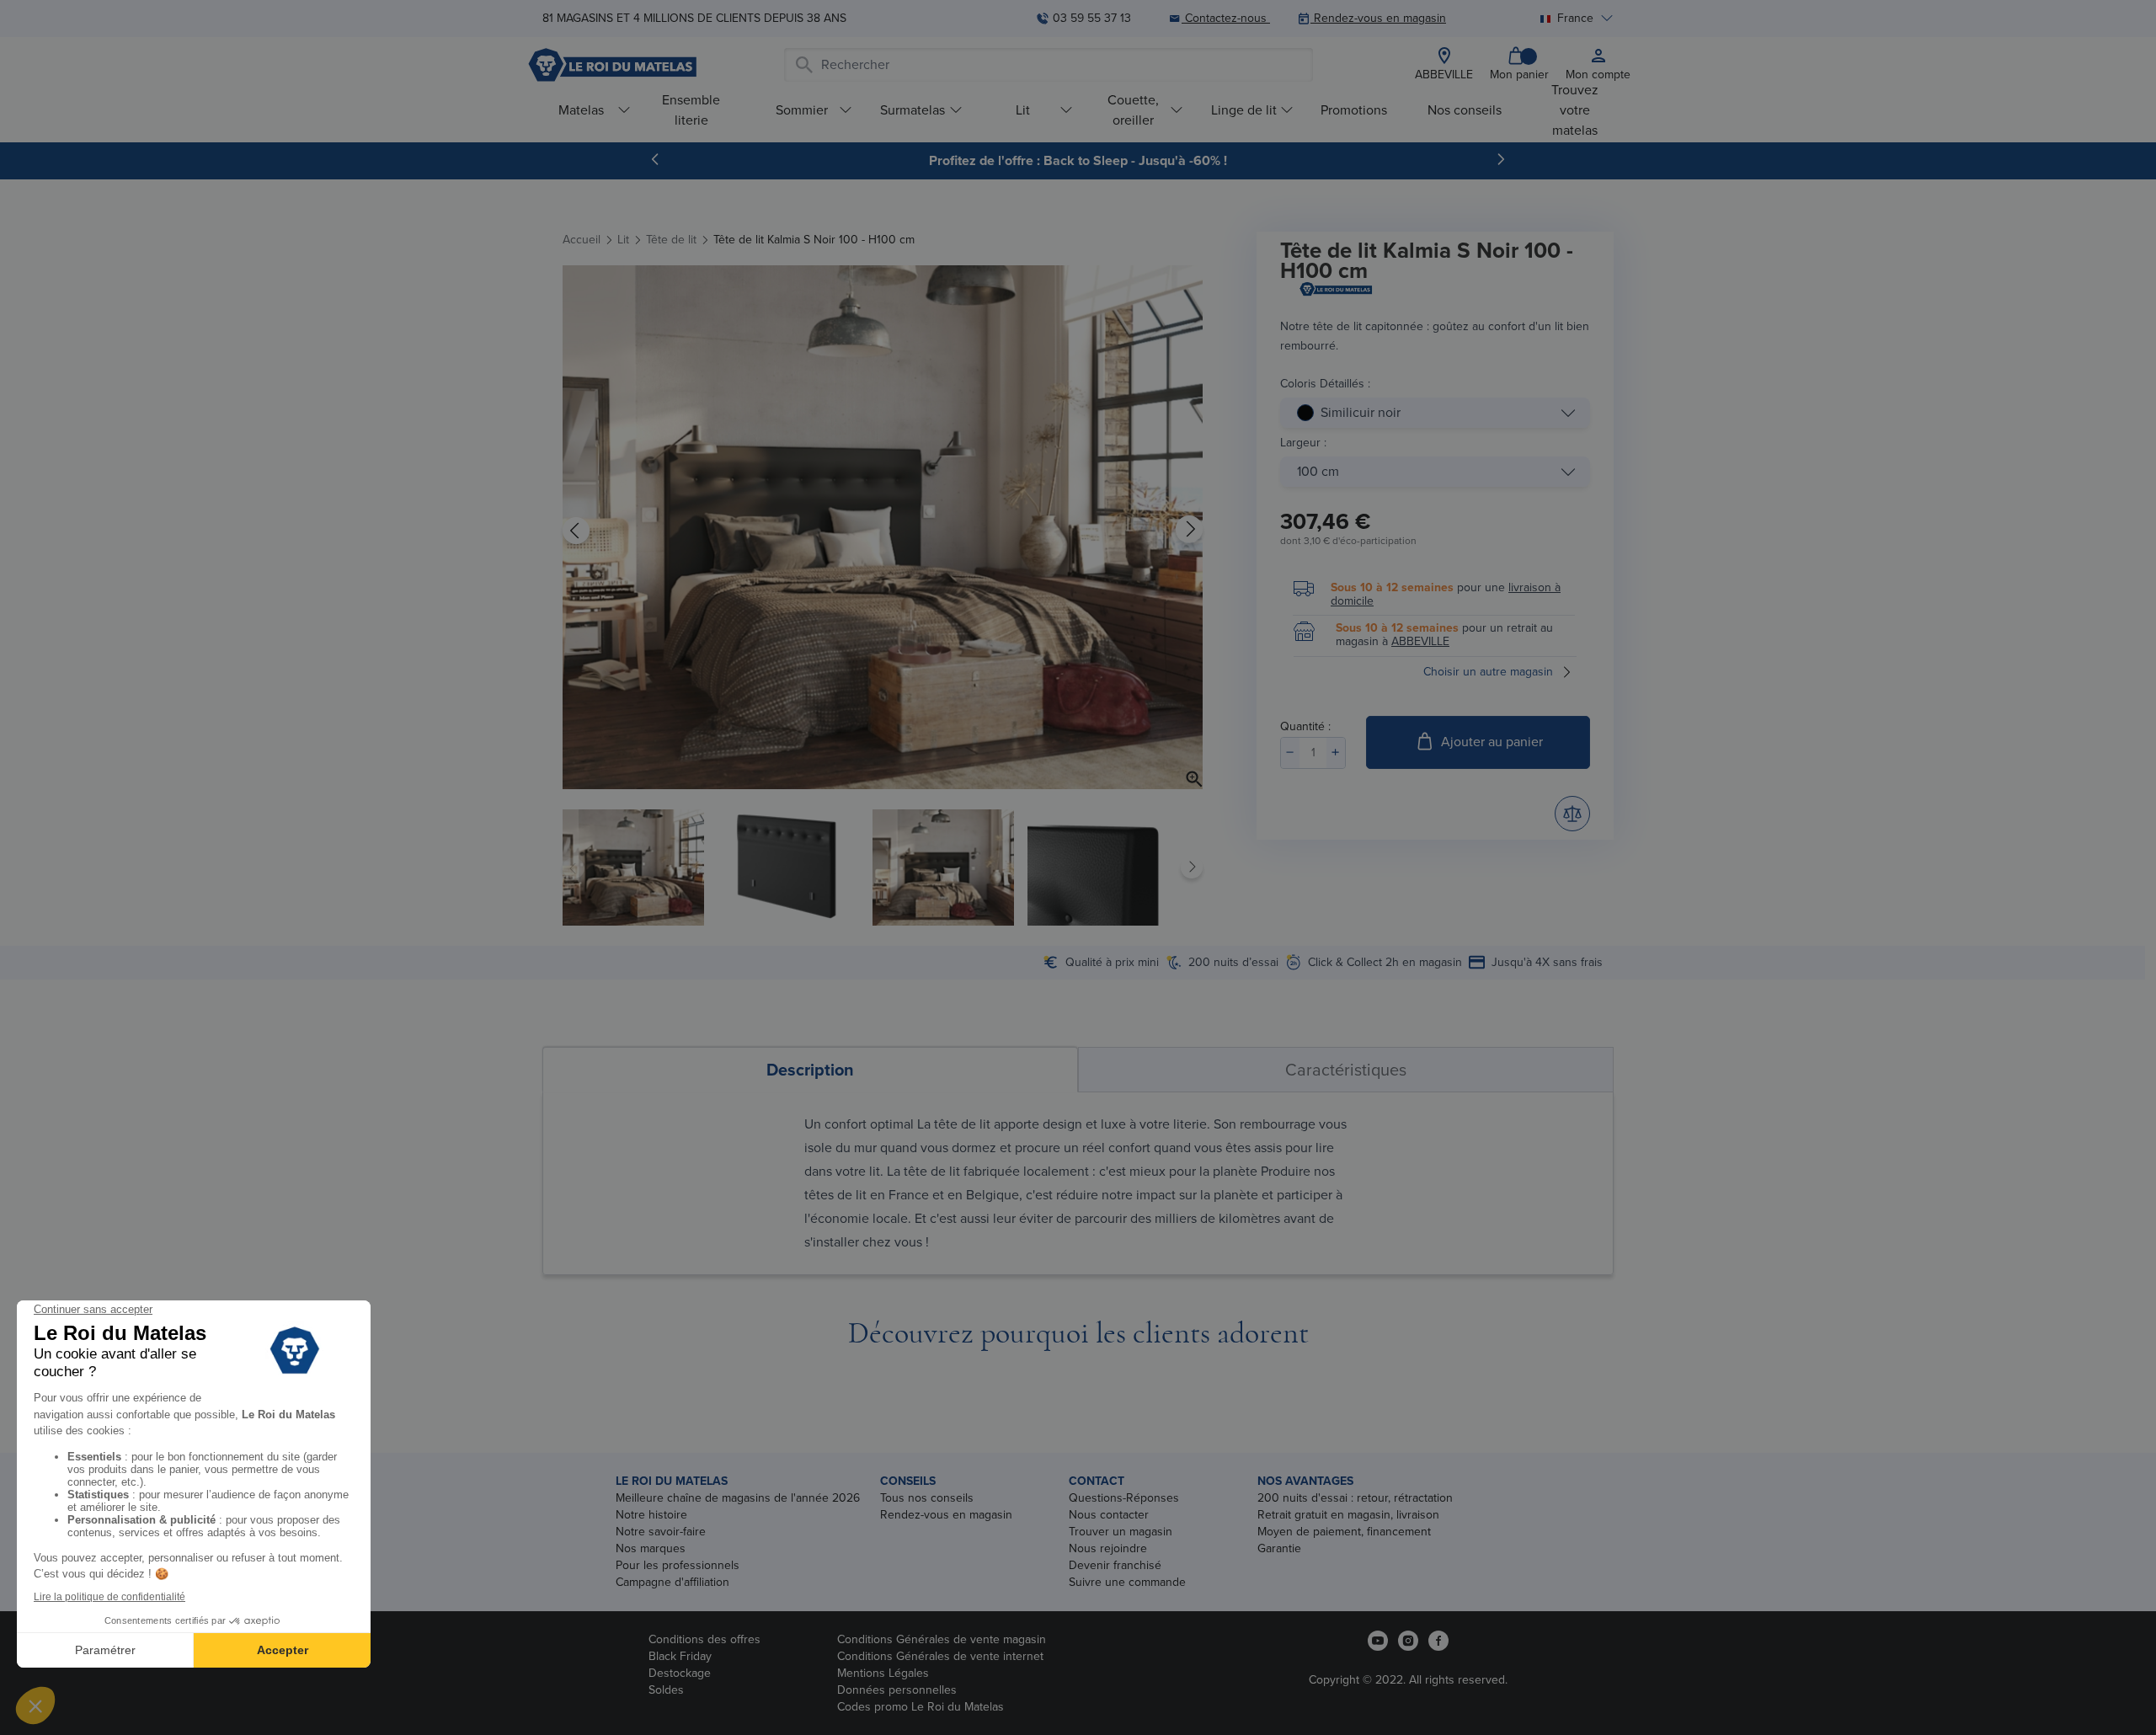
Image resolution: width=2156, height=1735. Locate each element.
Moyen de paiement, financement (1344, 1532)
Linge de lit (1244, 110)
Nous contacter (1109, 1515)
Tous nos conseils (927, 1498)
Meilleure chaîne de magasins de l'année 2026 (738, 1498)
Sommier (802, 110)
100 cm (1318, 471)
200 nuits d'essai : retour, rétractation (1355, 1498)
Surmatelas (913, 110)
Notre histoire (651, 1515)
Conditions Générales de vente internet (940, 1656)
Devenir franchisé (1115, 1565)
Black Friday (680, 1656)
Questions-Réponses (1124, 1498)
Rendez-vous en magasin (946, 1515)
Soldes (666, 1690)
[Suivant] (1501, 159)
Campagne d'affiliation (672, 1582)
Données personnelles (897, 1690)
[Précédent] (655, 159)
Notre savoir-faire (661, 1532)
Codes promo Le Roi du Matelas (921, 1707)
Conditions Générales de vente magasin (942, 1639)
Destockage (680, 1673)
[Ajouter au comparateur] (1572, 814)
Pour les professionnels (678, 1565)
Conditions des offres (704, 1639)
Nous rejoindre (1108, 1548)
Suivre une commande (1127, 1582)
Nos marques (651, 1548)
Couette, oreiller (1133, 110)
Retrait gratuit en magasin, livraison (1348, 1515)
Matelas (581, 110)
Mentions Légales (883, 1673)
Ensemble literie (691, 110)
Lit (1023, 110)
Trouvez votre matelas (1575, 110)
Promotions (1354, 110)
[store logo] (612, 65)
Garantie (1279, 1548)
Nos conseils (1465, 110)
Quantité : (1305, 726)
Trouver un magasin (1121, 1532)
